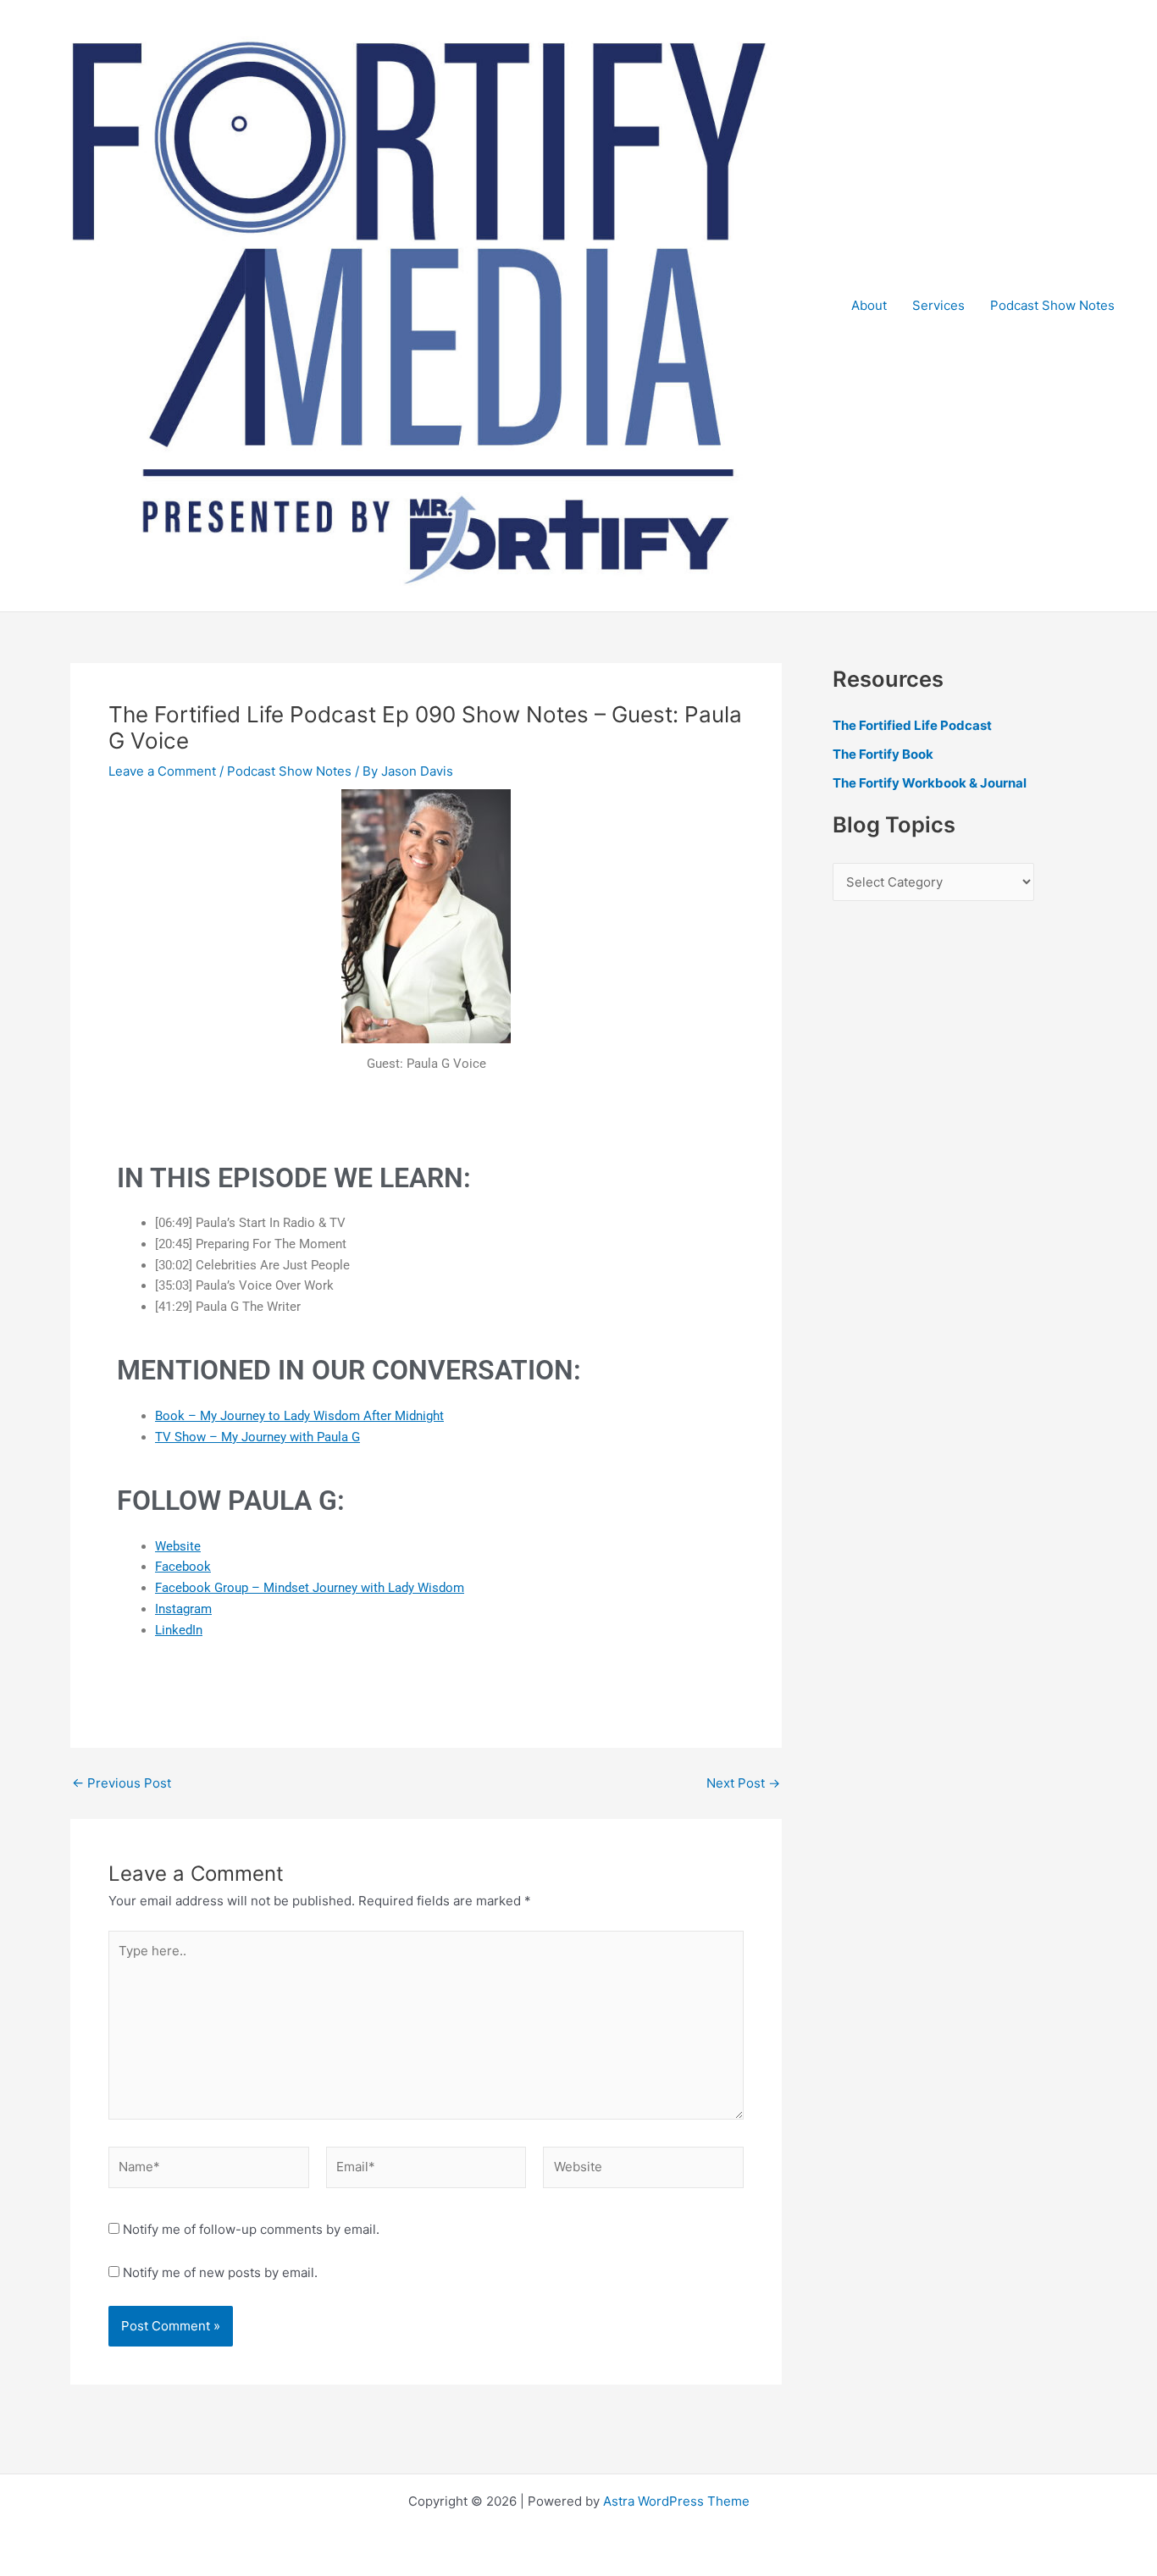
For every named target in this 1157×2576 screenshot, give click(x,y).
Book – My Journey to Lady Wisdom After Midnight (299, 1416)
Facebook (183, 1567)
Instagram (183, 1609)
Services (938, 305)
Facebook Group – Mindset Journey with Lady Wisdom (310, 1588)
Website (178, 1546)
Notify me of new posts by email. (220, 2272)
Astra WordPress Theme (676, 2501)
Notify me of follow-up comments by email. (251, 2229)
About (869, 305)
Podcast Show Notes (1052, 305)
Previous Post (122, 1783)
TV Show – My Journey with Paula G (257, 1437)
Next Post (743, 1783)
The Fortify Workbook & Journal (930, 783)
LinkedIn (179, 1630)
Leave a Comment (162, 771)
